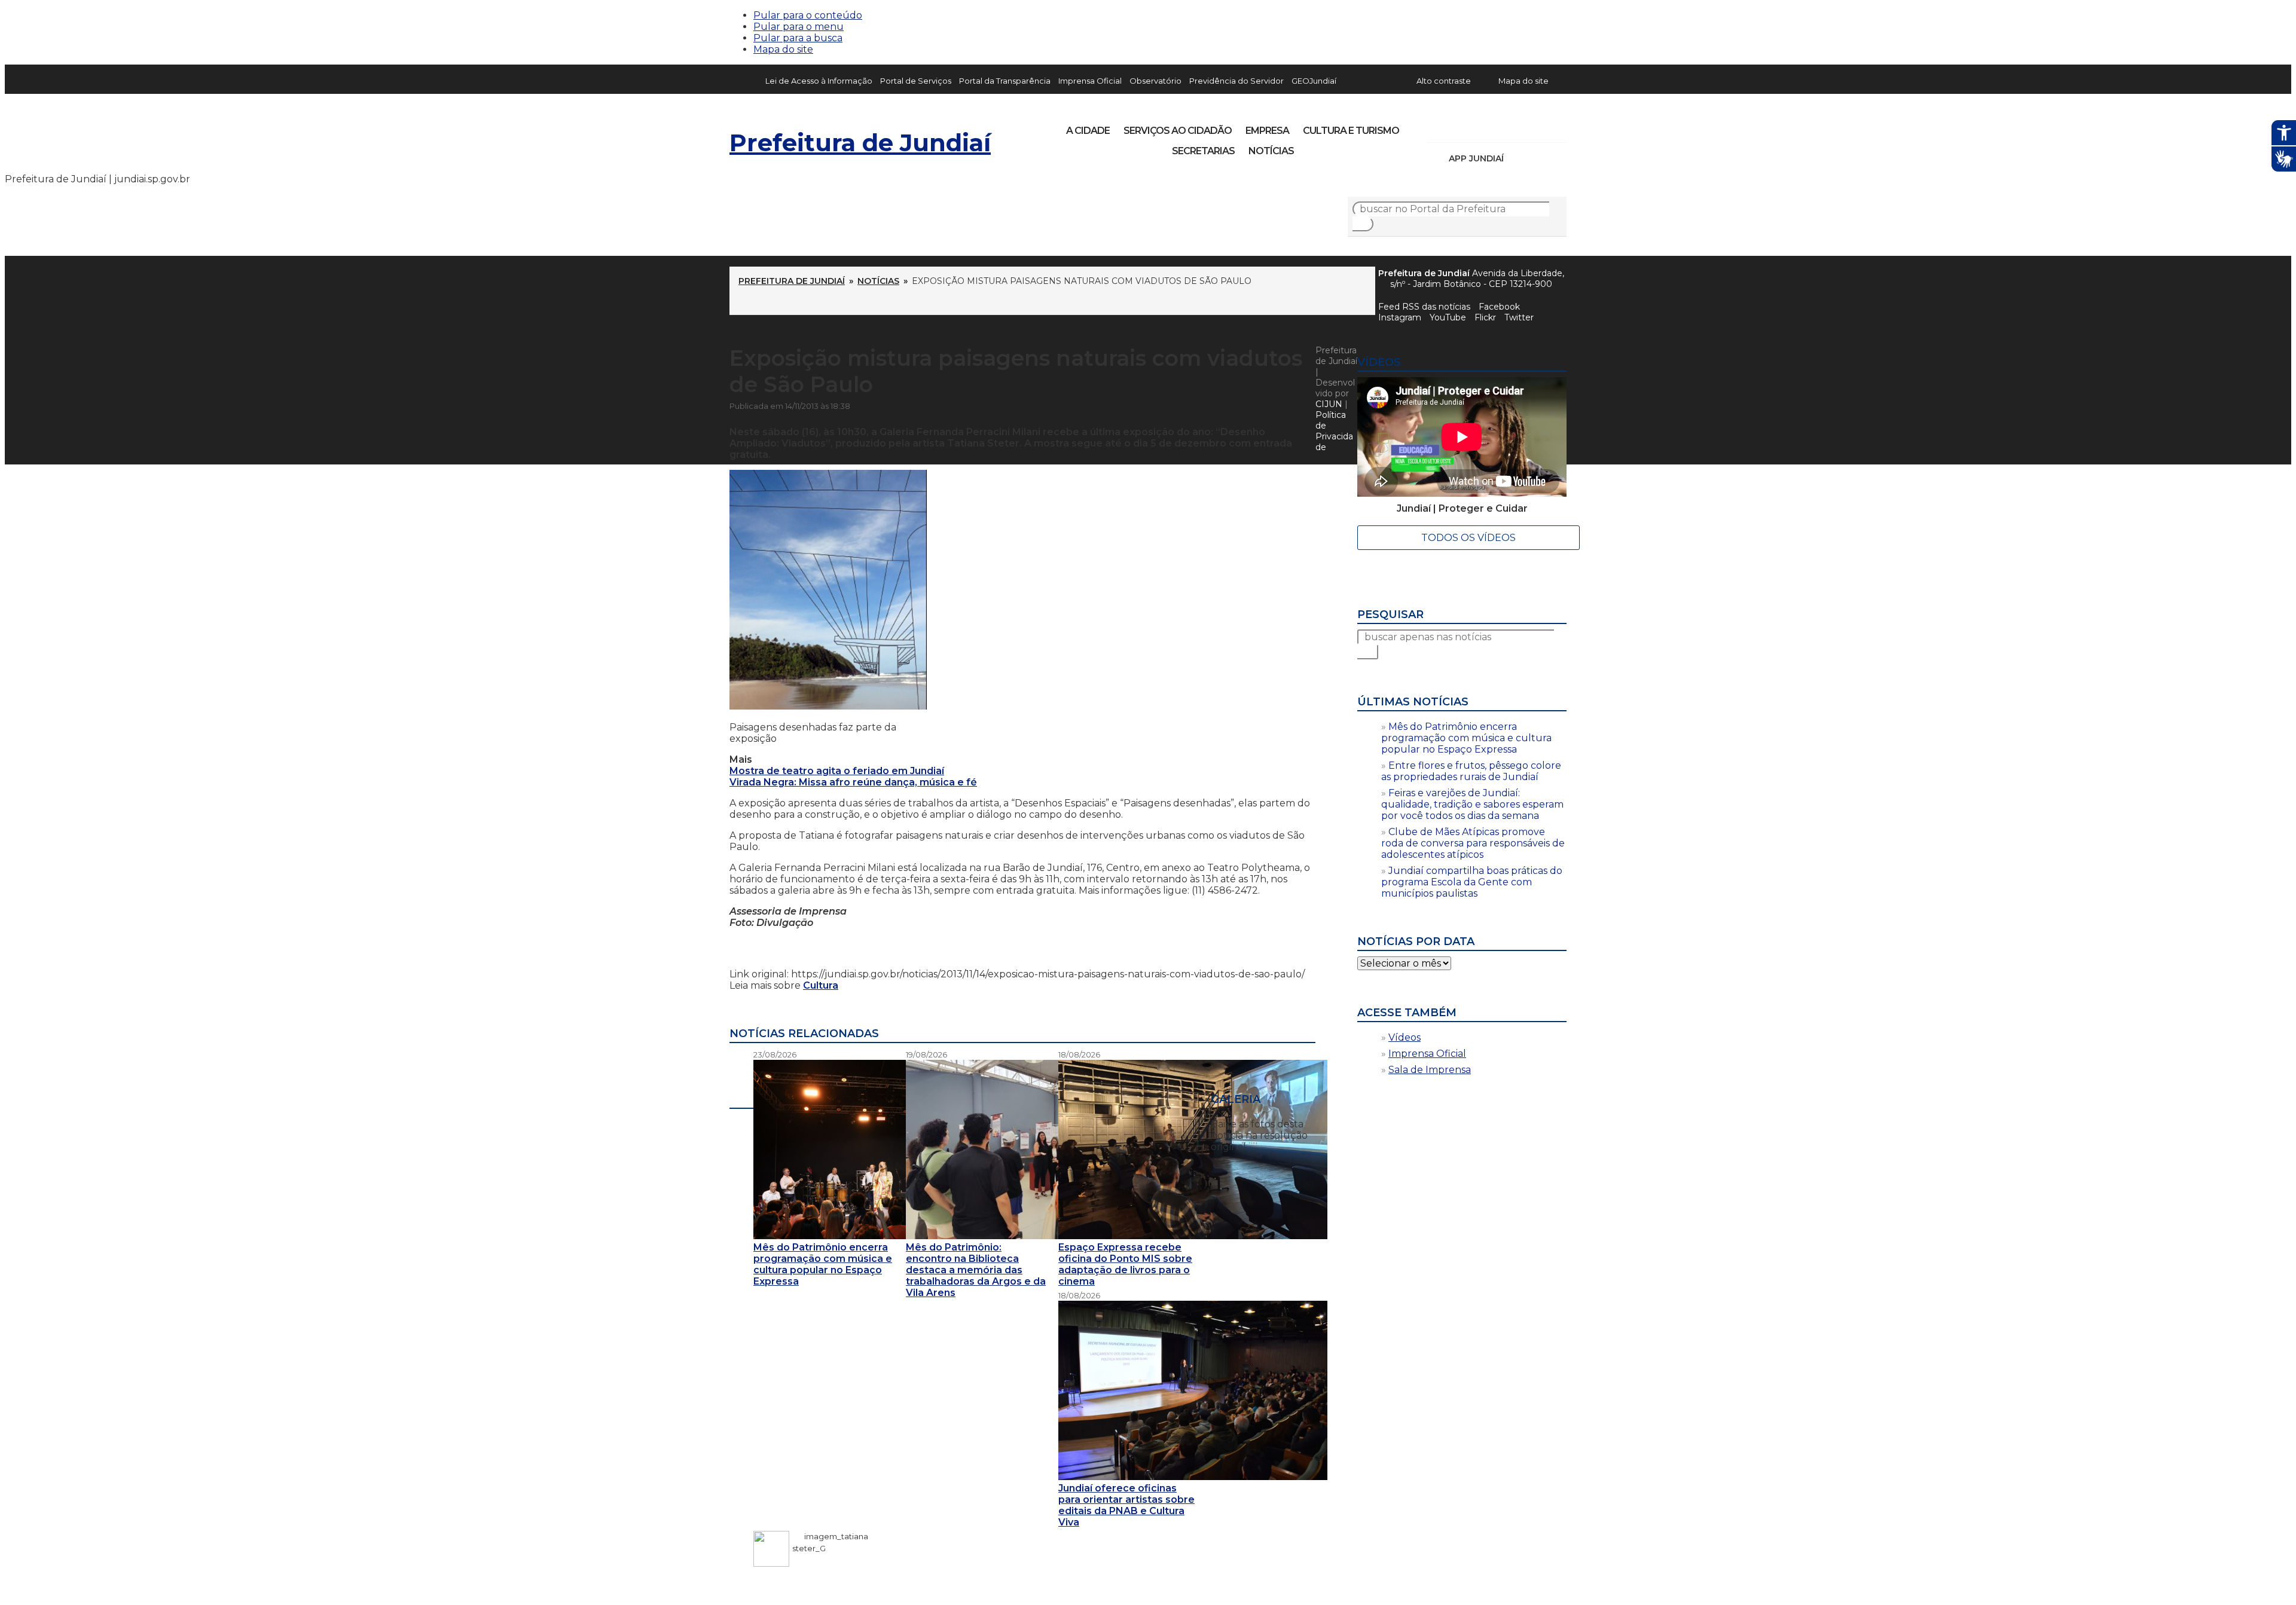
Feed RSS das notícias (1424, 307)
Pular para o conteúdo (808, 15)
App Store (1517, 158)
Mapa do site (783, 49)
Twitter (1519, 317)
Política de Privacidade (1334, 431)
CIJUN (1329, 404)
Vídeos (1405, 1037)
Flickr (1539, 127)
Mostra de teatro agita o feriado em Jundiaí (837, 771)
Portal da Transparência (1005, 81)
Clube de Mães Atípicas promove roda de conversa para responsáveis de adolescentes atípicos (1473, 843)
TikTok (1478, 127)
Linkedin (1519, 127)
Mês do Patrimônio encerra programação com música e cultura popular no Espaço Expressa (1466, 738)
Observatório (1155, 81)
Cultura (821, 985)
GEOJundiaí (1314, 81)
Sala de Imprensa (1430, 1070)
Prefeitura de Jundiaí (860, 143)
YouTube (1498, 127)
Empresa (1267, 131)
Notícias (1271, 151)
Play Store (1537, 158)
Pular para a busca (798, 38)
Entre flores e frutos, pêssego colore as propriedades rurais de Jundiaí (1471, 771)
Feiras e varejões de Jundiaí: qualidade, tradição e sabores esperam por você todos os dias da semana (1472, 804)
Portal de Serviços (916, 81)
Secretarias (1203, 151)
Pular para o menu (799, 27)
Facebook (1499, 307)
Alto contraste (1444, 81)
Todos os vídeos (1468, 538)
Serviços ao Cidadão (1178, 131)
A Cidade (1088, 131)
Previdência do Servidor (1236, 81)
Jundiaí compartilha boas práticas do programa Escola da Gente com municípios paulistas (1472, 882)
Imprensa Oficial (1090, 81)
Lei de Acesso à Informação (819, 81)
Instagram (1458, 127)
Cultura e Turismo (1351, 131)
